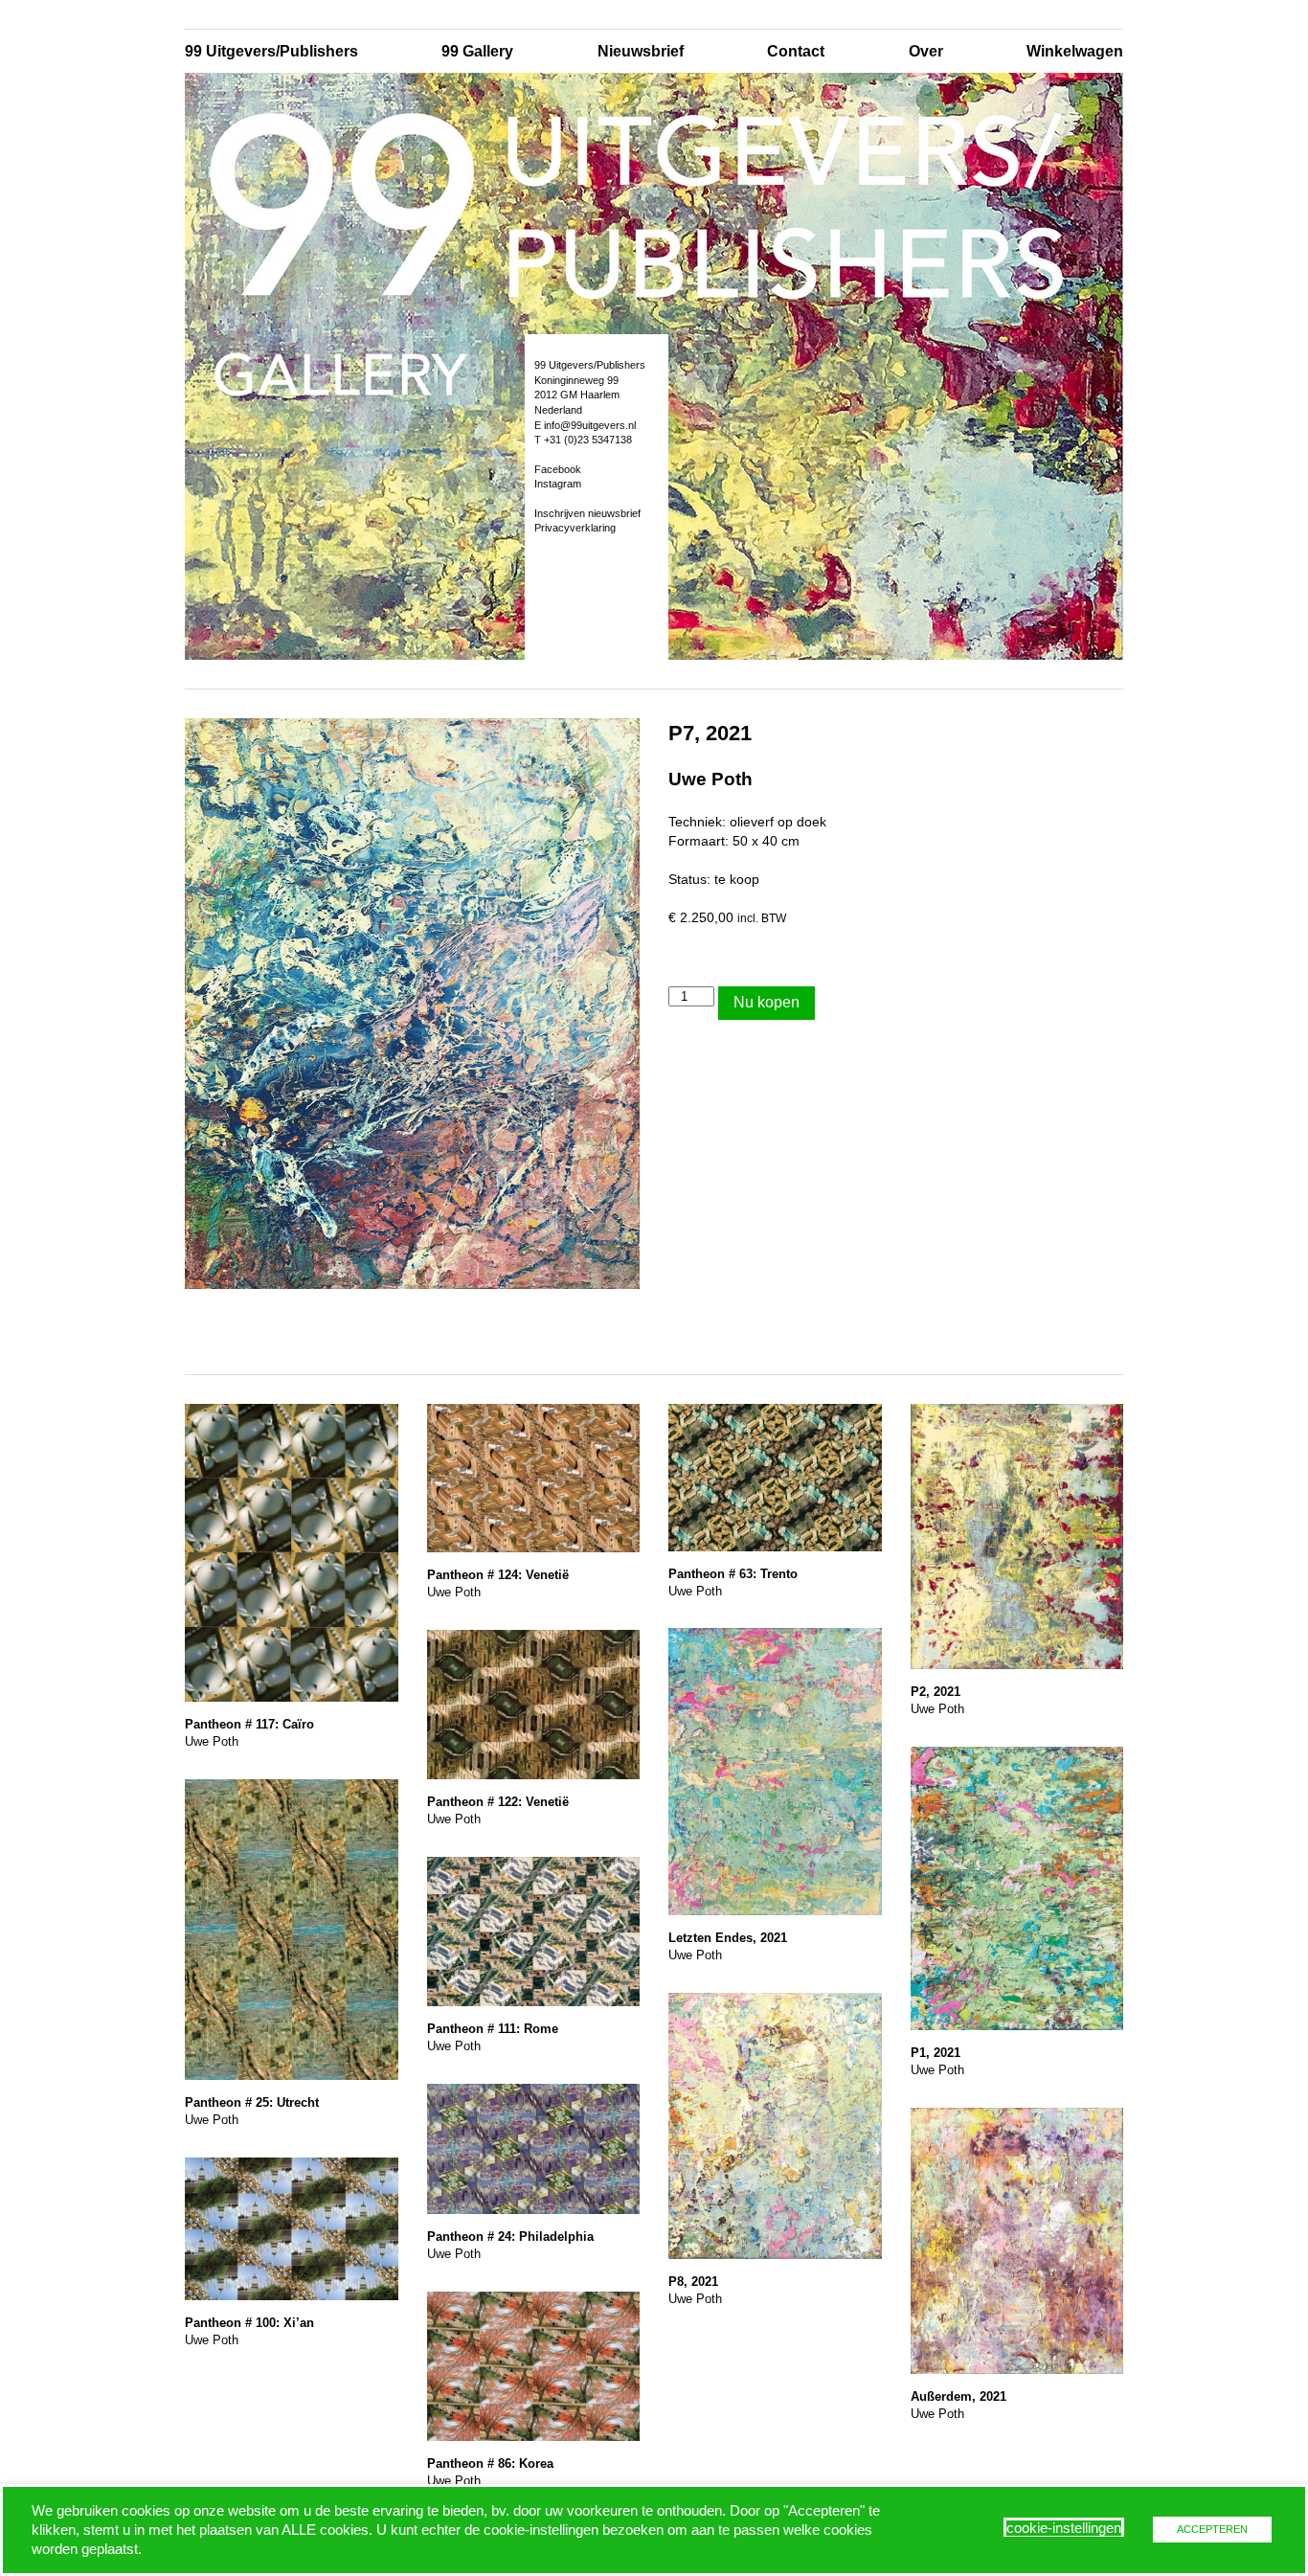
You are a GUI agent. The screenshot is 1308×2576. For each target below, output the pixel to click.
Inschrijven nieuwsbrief (587, 513)
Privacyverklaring (575, 528)
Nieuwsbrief (641, 51)
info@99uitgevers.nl (590, 425)
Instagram (558, 484)
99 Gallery (477, 51)
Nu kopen (767, 1002)
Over (926, 51)
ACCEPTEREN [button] (1212, 2529)
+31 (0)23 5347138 (588, 440)
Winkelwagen (1075, 51)
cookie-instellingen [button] (1064, 2528)
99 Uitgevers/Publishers (271, 51)
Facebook (558, 469)
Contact (796, 51)
